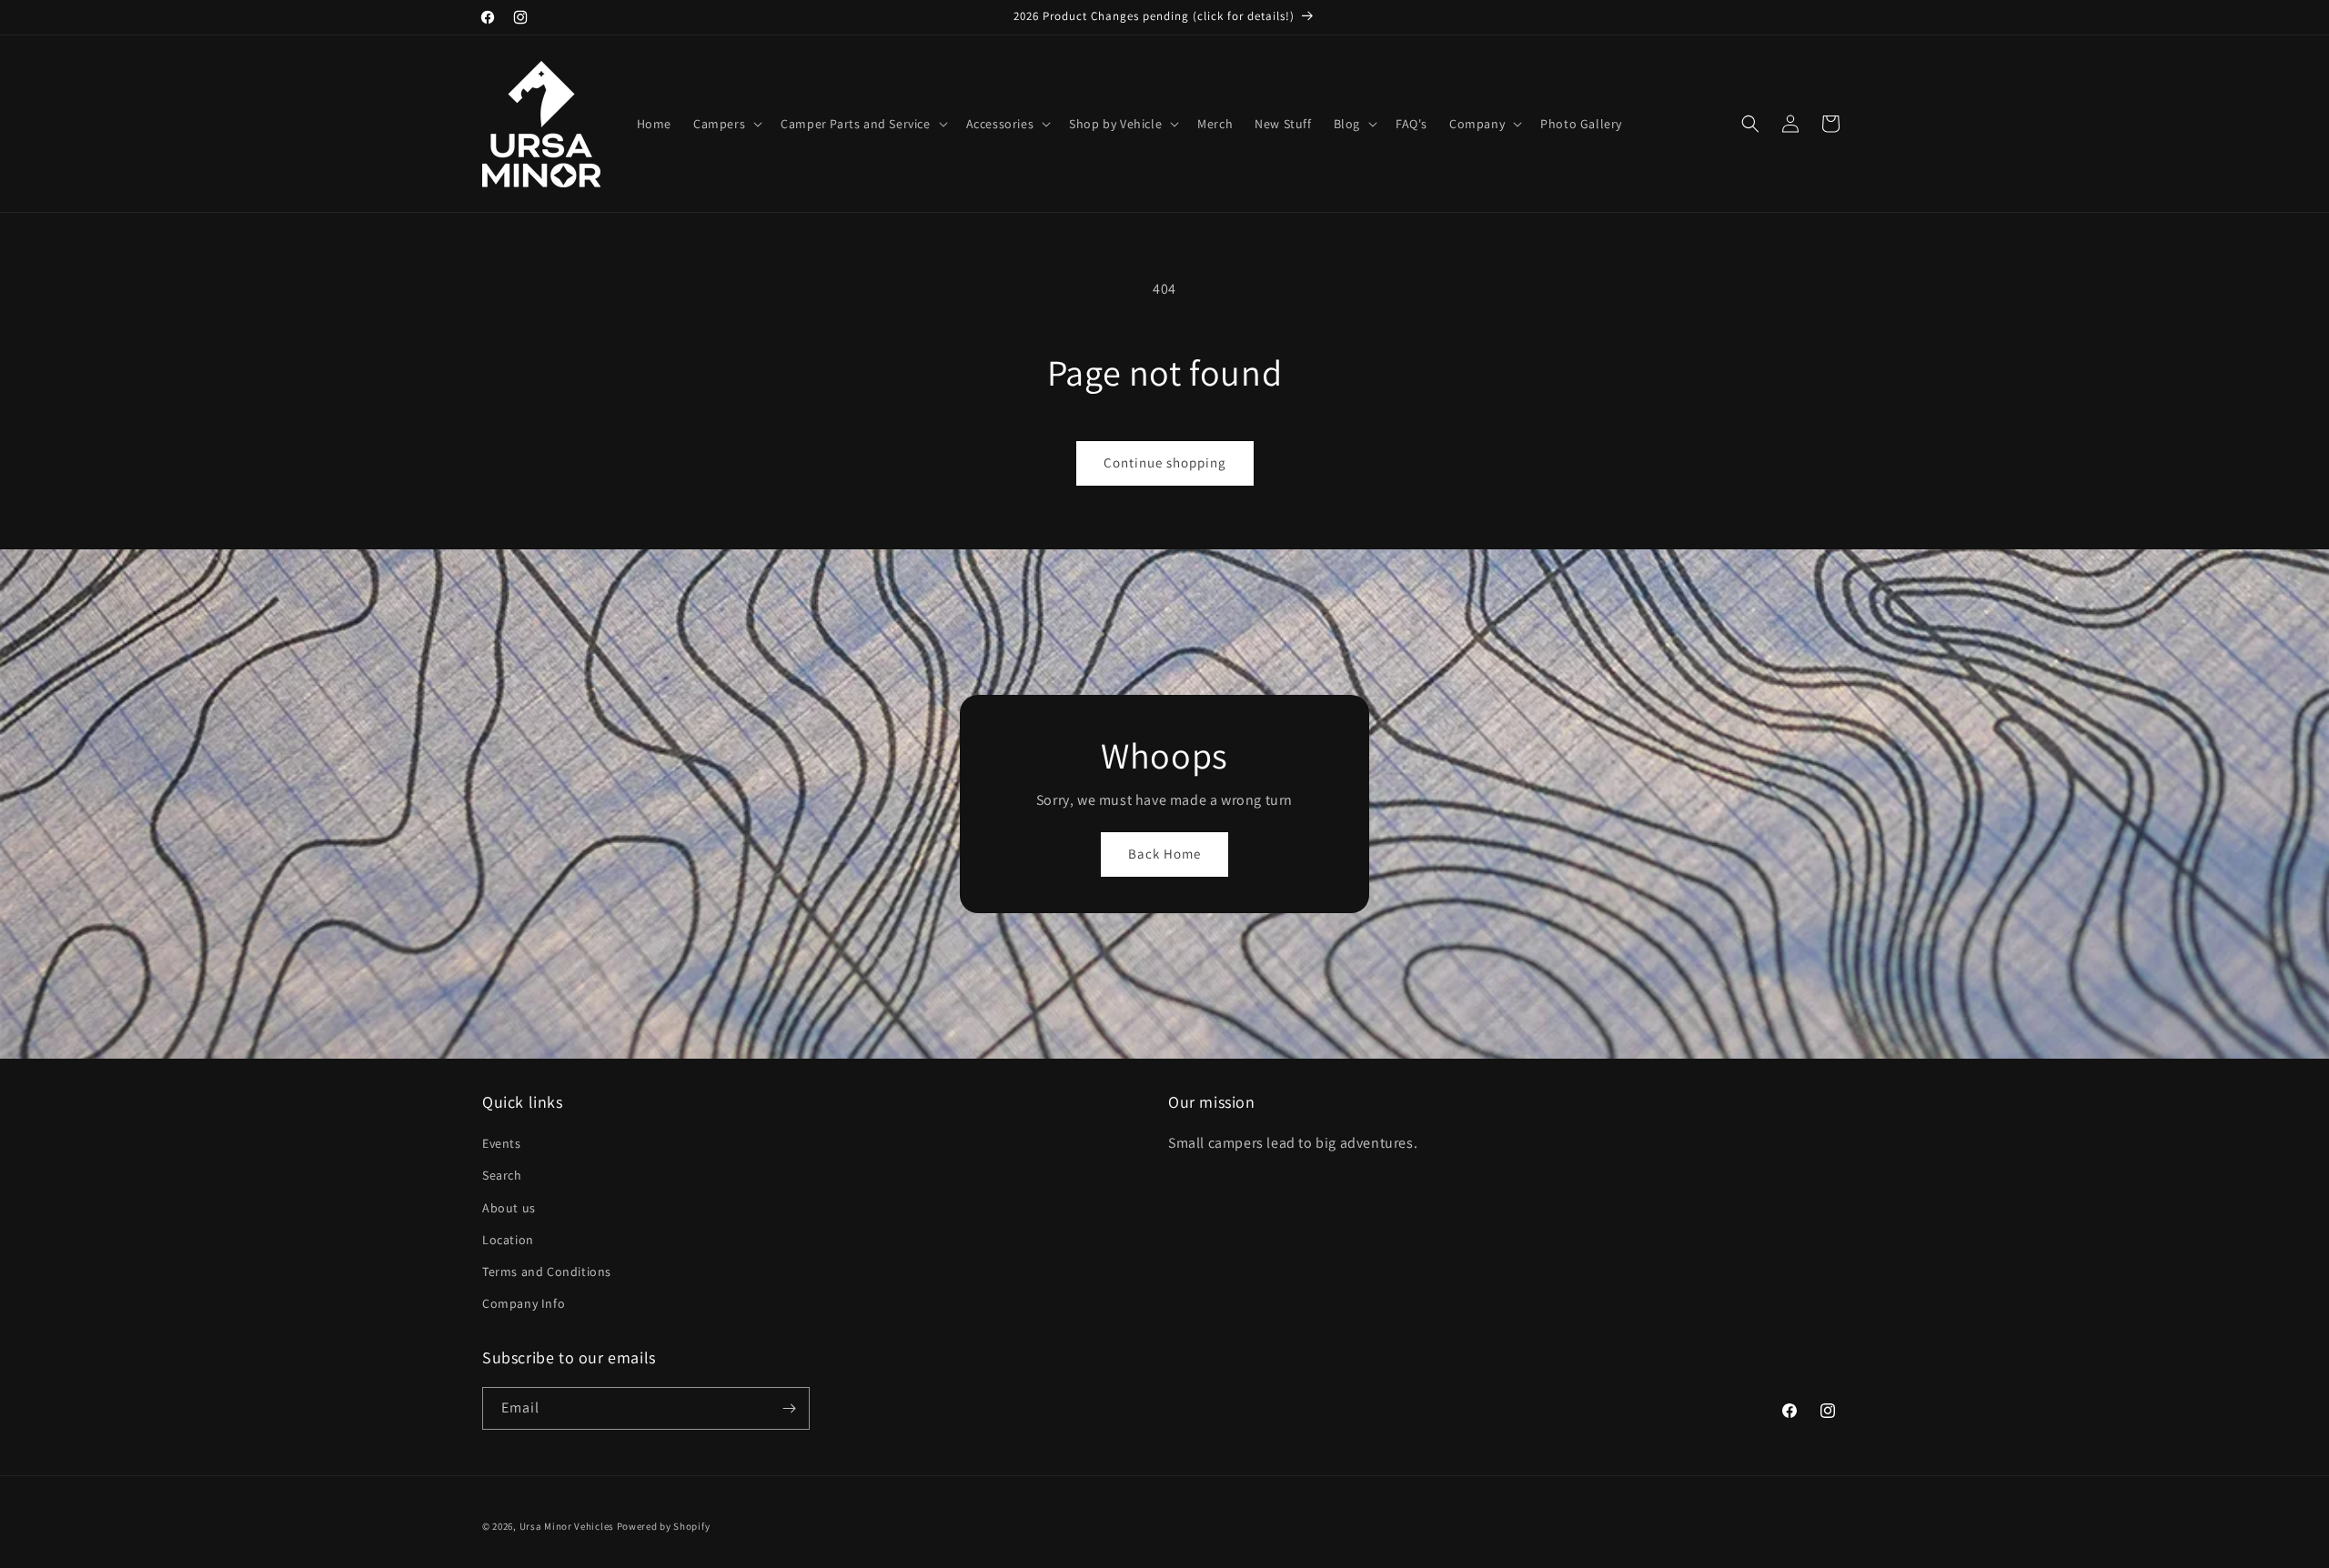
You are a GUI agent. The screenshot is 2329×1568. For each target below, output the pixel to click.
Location (508, 1240)
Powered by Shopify (664, 1526)
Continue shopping (1165, 462)
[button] (726, 124)
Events (502, 1143)
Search (502, 1175)
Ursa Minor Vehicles (567, 1526)
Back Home (1164, 854)
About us (509, 1208)
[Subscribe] (789, 1408)
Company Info (524, 1303)
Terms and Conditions (547, 1271)
